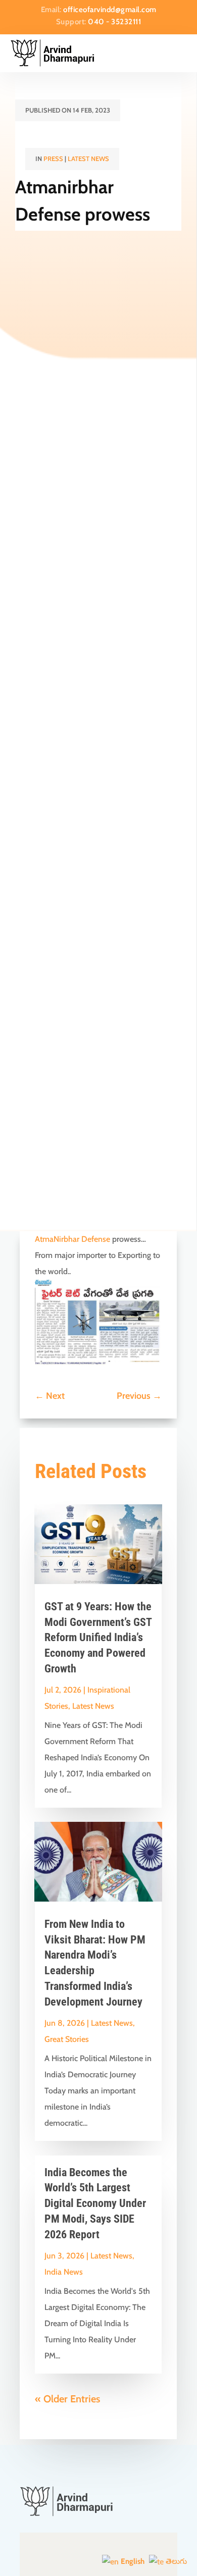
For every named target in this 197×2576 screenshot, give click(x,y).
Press (53, 159)
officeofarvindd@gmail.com (110, 10)
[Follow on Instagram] (122, 2552)
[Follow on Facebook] (52, 2552)
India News (64, 2272)
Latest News (88, 159)
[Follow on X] (75, 2552)
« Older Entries (67, 2399)
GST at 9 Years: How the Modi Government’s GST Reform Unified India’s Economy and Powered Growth (98, 1638)
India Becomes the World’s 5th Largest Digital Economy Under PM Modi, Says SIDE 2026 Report (95, 2203)
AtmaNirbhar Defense (72, 1239)
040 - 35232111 (114, 22)
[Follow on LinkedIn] (145, 2552)
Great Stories (67, 2039)
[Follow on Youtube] (98, 2552)
